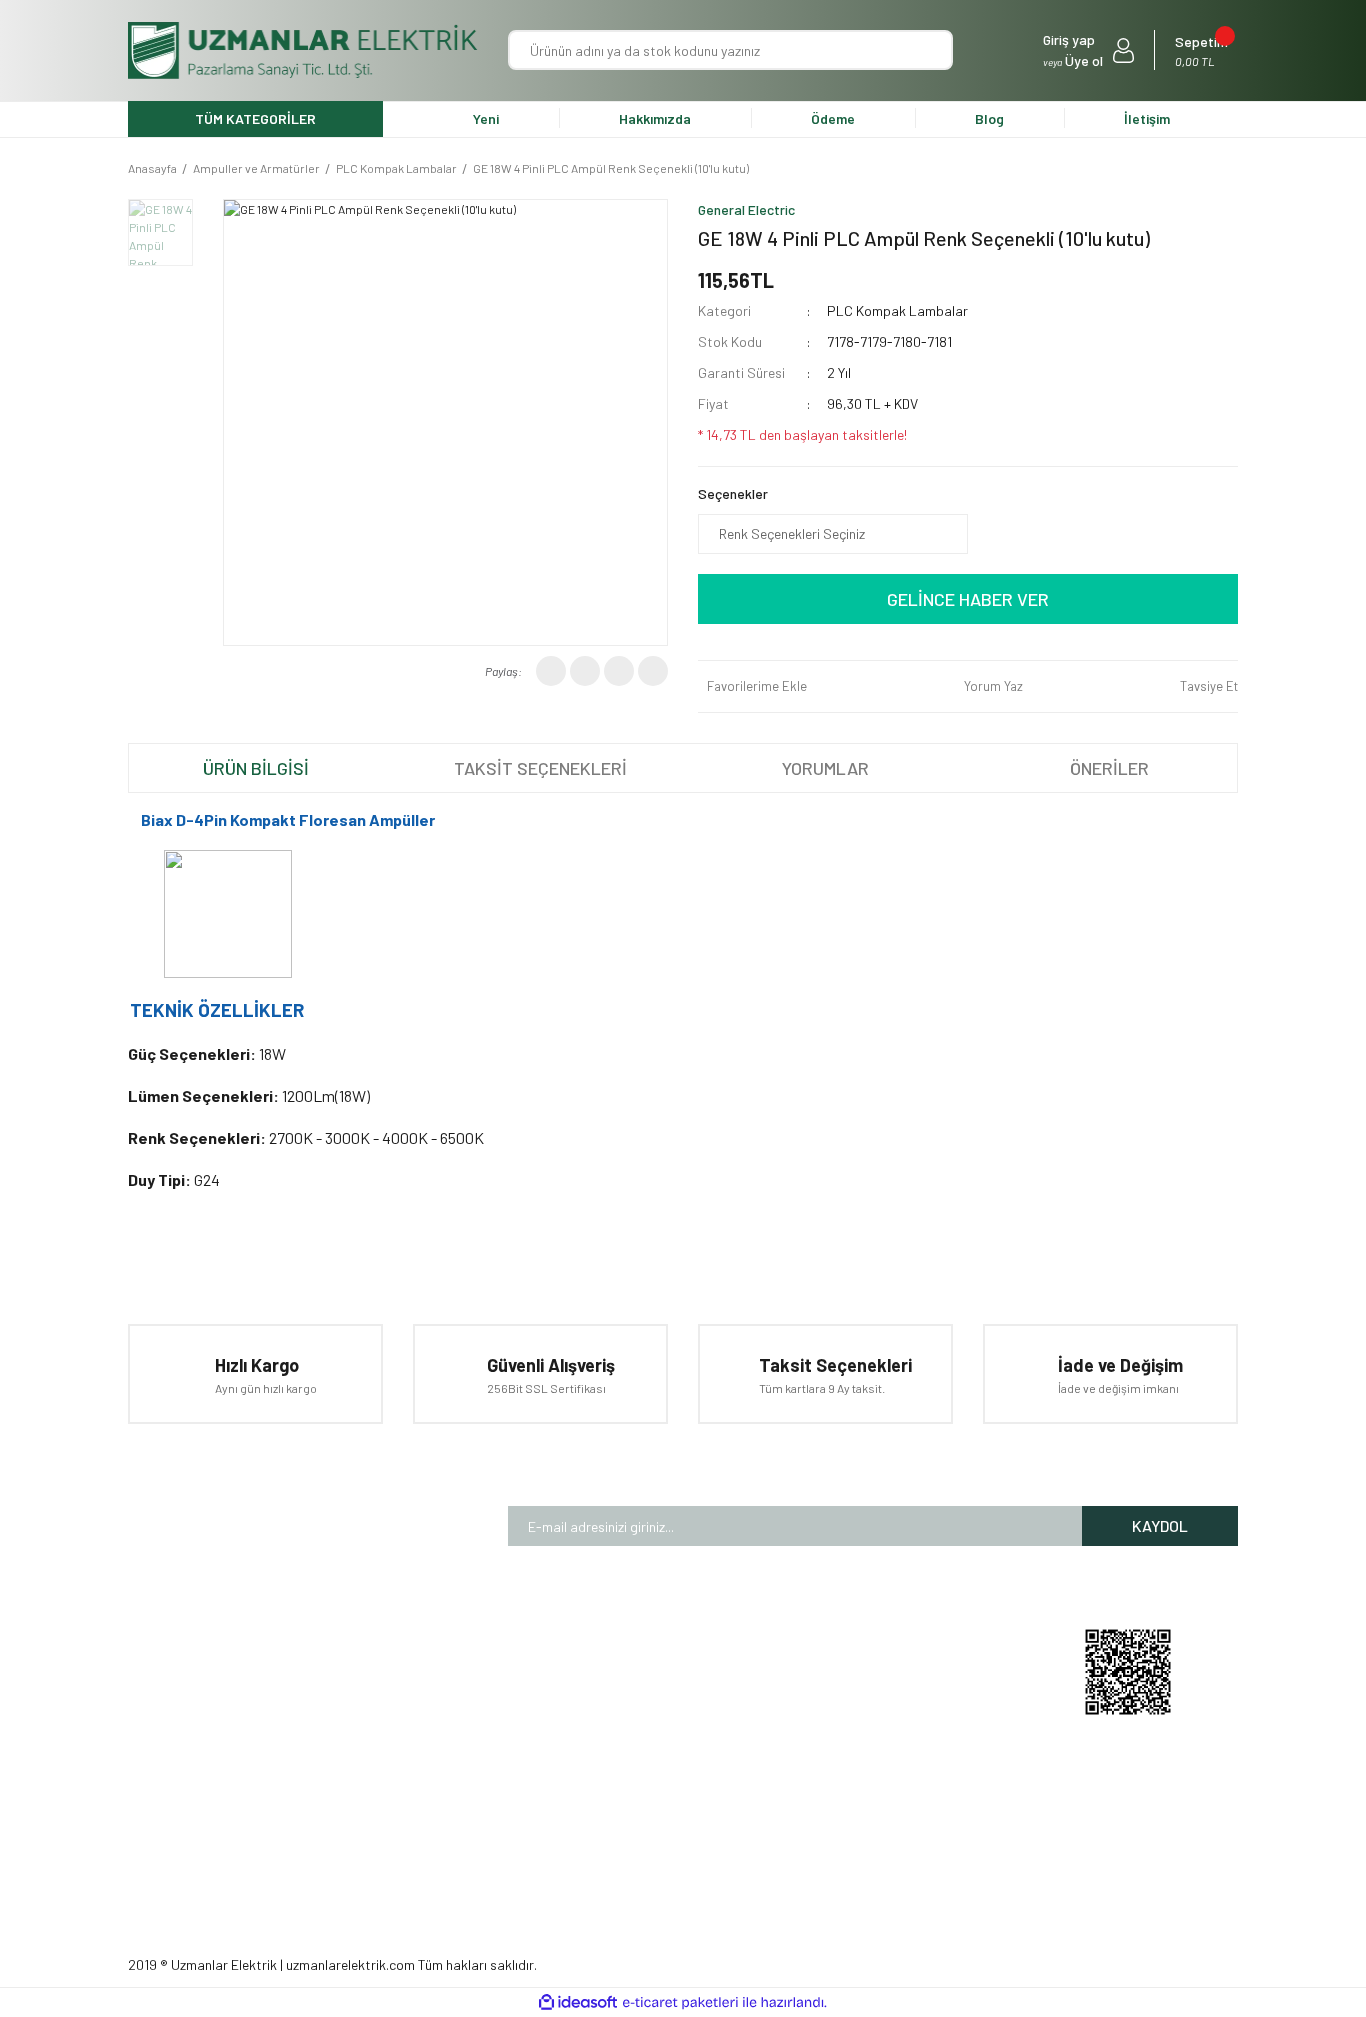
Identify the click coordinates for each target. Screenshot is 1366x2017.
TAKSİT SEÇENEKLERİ (540, 768)
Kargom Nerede (904, 1746)
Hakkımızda (655, 118)
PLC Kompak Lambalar (897, 310)
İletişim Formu (455, 1777)
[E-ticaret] (680, 2003)
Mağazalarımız (457, 1684)
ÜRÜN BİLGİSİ (256, 768)
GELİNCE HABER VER (968, 599)
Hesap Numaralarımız (478, 1746)
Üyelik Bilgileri (898, 1684)
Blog (989, 118)
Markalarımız (451, 1715)
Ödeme (833, 118)
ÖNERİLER (1109, 768)
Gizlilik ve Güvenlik (689, 1746)
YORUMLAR (825, 768)
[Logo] (303, 50)
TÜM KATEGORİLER (255, 118)
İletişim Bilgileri (902, 1715)
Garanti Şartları (682, 1684)
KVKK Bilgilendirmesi (696, 1808)
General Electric (746, 209)
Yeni (486, 118)
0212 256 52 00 (951, 1825)
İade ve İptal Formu (694, 1839)
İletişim (1147, 118)
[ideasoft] (578, 2003)
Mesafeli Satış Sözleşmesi (715, 1715)
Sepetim (882, 1777)
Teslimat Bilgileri (685, 1777)
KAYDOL (1160, 1525)
